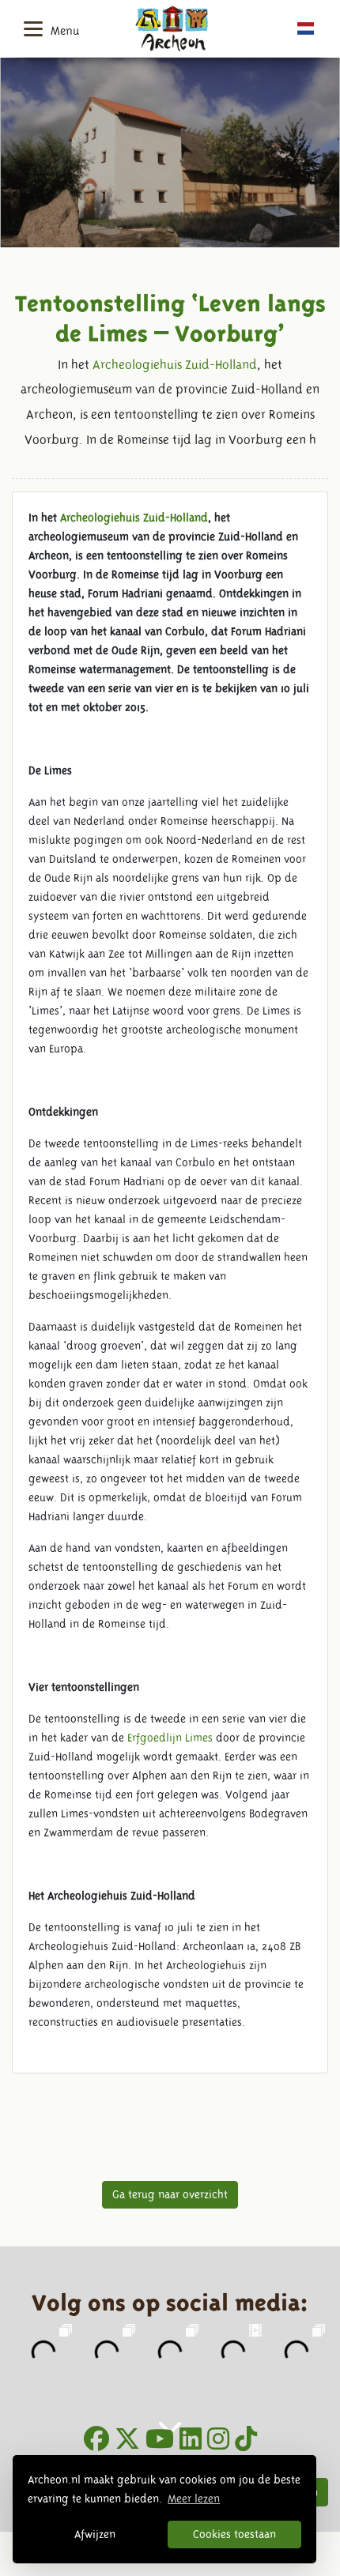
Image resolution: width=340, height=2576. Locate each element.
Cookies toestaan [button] (234, 2534)
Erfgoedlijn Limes (170, 1738)
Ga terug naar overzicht (170, 2194)
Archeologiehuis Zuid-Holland (175, 365)
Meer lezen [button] (194, 2499)
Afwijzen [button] (95, 2534)
